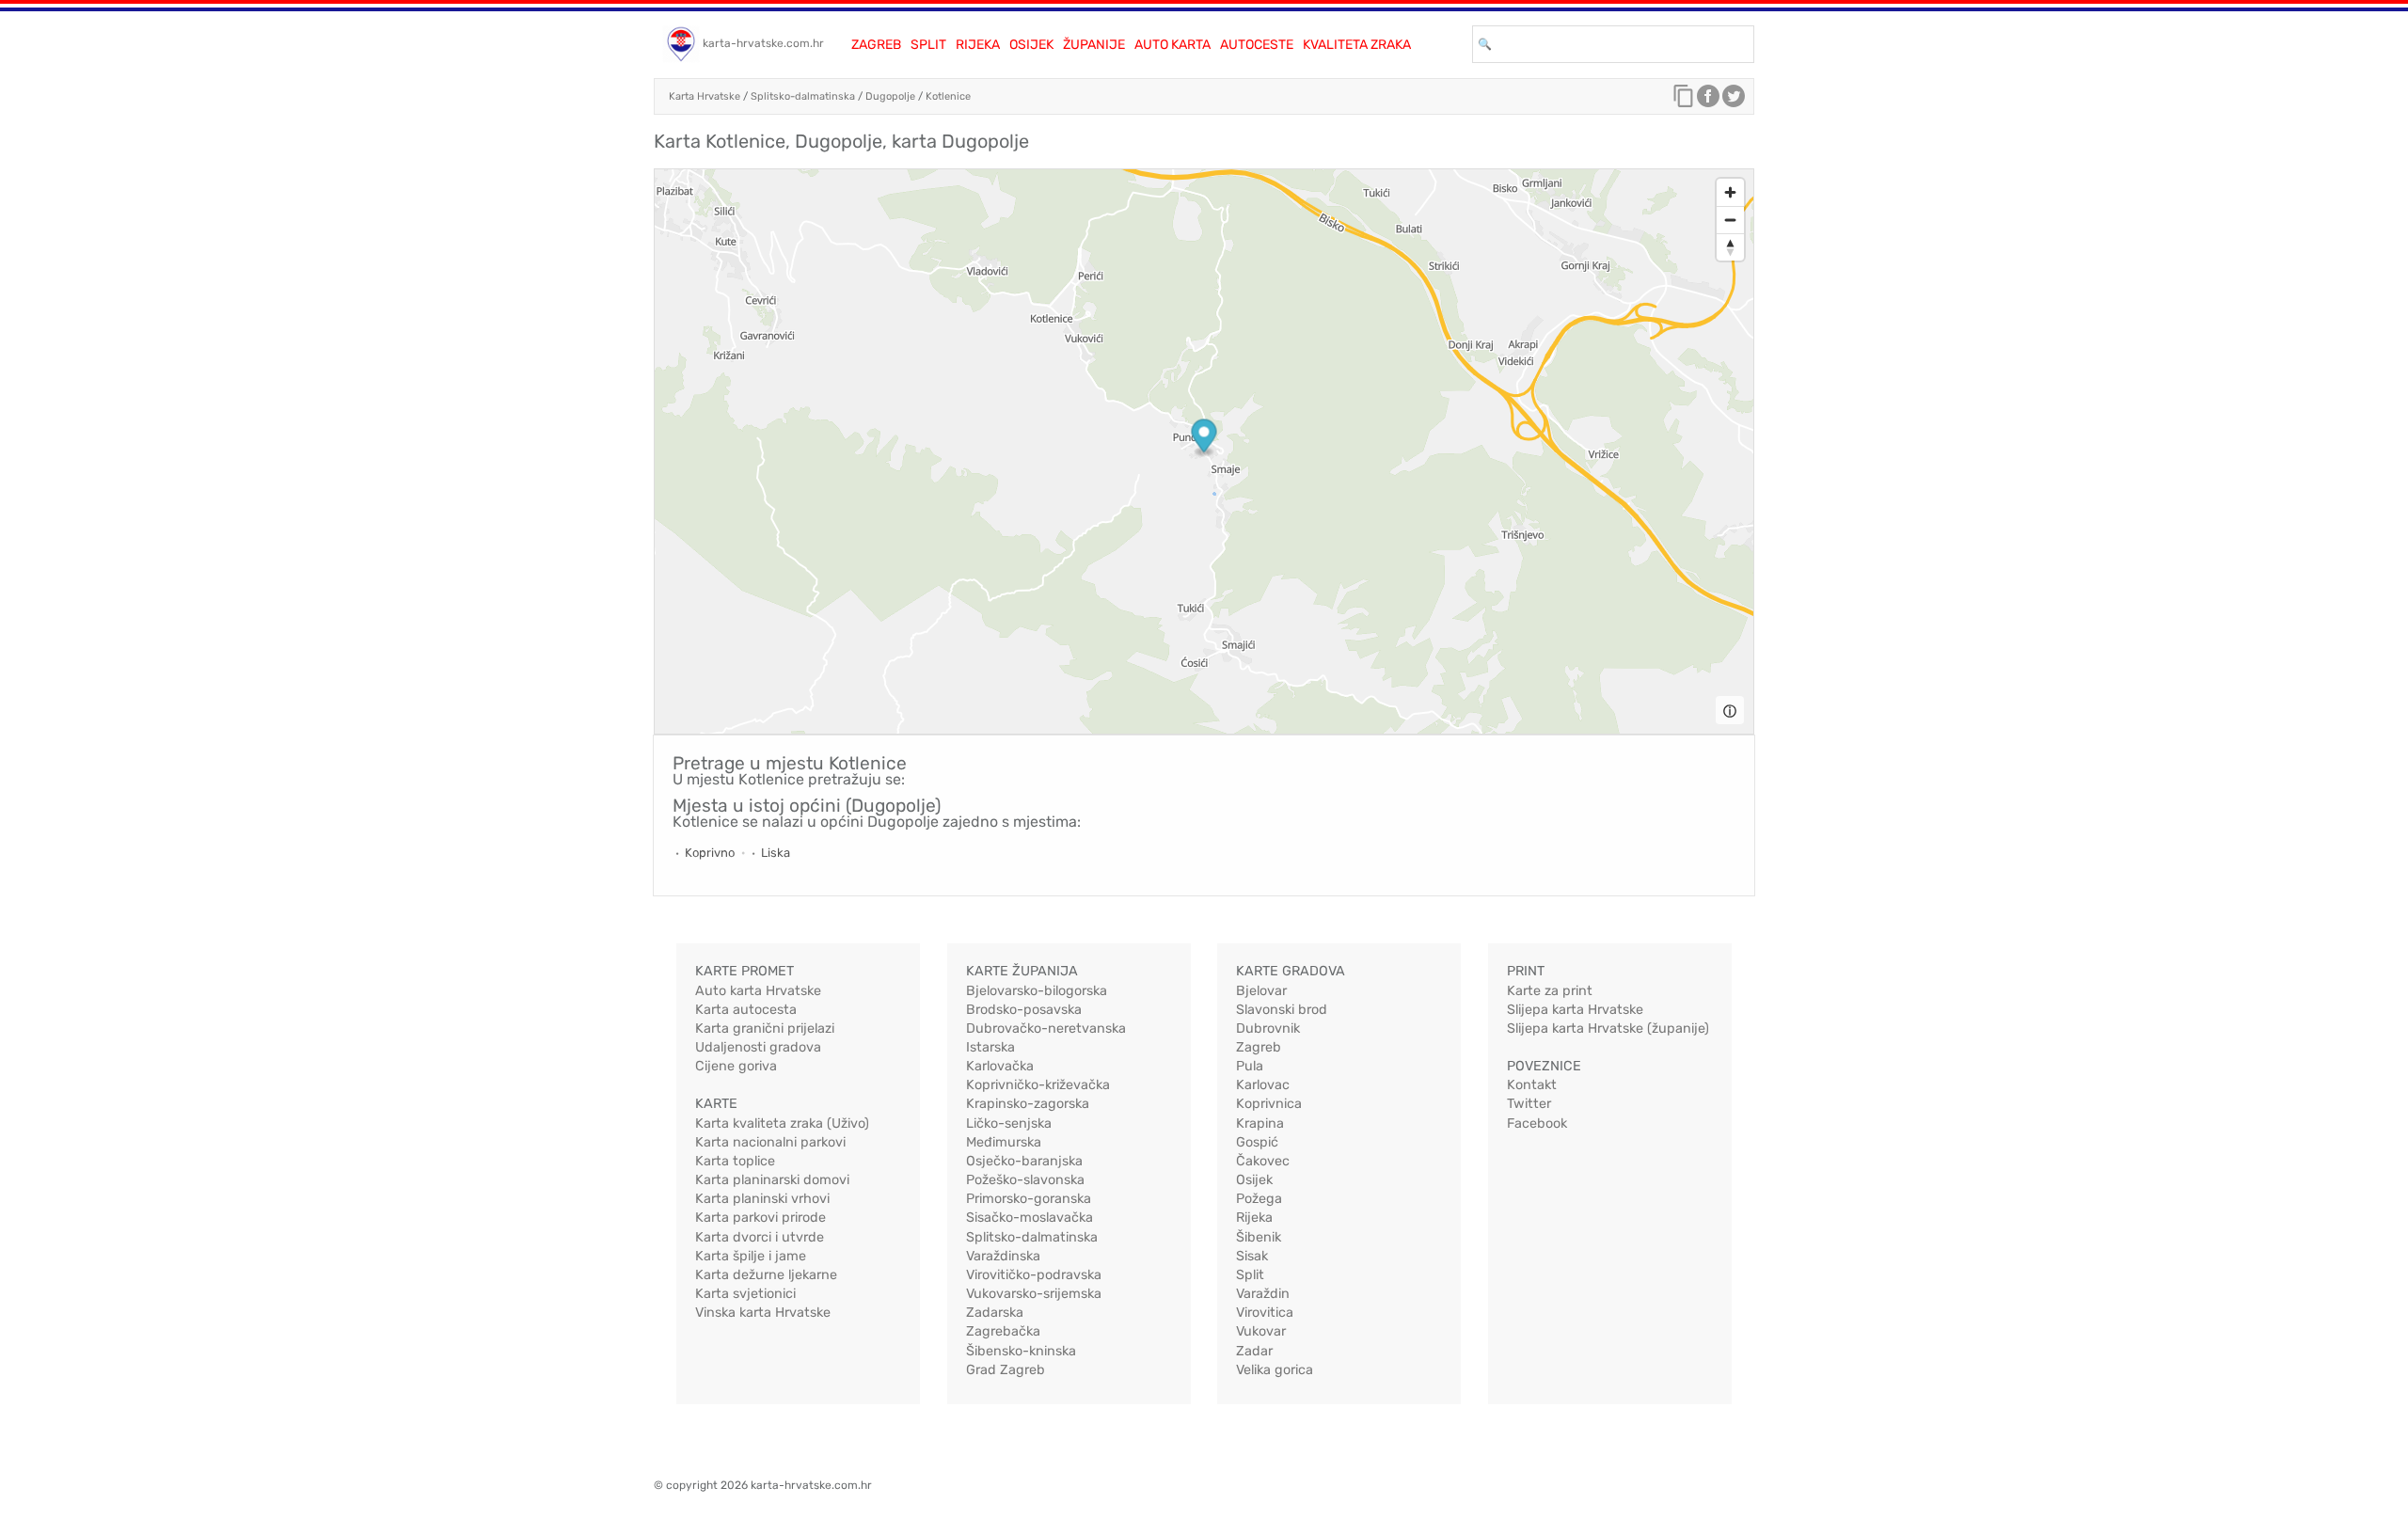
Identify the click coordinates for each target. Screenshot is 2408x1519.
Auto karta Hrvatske (758, 991)
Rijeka (978, 45)
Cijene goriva (736, 1066)
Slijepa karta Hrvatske (1575, 1010)
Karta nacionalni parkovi (770, 1142)
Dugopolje (890, 96)
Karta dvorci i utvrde (760, 1237)
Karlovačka (1000, 1066)
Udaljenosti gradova (758, 1047)
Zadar (1254, 1351)
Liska (776, 853)
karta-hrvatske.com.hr (763, 43)
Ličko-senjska (1009, 1123)
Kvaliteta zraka (1357, 45)
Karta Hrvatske (705, 96)
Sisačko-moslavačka (1030, 1218)
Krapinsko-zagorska (1028, 1104)
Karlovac (1263, 1085)
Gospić (1257, 1142)
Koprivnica (1269, 1104)
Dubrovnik (1268, 1028)
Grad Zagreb (1006, 1370)
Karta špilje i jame (751, 1256)
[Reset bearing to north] (1730, 247)
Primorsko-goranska (1029, 1199)
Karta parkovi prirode (760, 1218)
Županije (1094, 45)
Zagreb (876, 45)
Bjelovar (1261, 991)
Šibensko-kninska (1021, 1351)
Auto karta (1172, 45)
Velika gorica (1275, 1370)
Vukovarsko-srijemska (1034, 1294)
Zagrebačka (1003, 1331)
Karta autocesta (746, 1010)
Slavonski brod (1282, 1010)
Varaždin (1263, 1294)
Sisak (1252, 1256)
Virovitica (1265, 1313)
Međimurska (1004, 1142)
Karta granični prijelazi (765, 1028)
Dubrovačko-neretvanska (1046, 1028)
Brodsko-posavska (1024, 1010)
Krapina (1260, 1123)
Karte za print (1550, 991)
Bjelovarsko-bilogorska (1037, 991)
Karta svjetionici (745, 1294)
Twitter (1529, 1104)
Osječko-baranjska (1024, 1161)
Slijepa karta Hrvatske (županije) (1608, 1028)
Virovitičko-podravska (1034, 1275)
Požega (1259, 1199)
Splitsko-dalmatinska (803, 96)
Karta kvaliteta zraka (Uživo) (782, 1123)
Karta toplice (735, 1161)
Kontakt (1532, 1085)
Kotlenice (948, 96)
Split (928, 45)
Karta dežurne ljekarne (766, 1275)
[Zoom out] (1730, 220)
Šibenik (1259, 1237)
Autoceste (1257, 45)
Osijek (1031, 45)
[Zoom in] (1730, 192)
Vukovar (1261, 1331)
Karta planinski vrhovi (762, 1199)
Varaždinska (1003, 1256)
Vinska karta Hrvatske (763, 1313)
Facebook (1537, 1123)
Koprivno (710, 853)
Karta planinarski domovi (772, 1180)
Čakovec (1263, 1161)
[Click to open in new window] (1708, 101)
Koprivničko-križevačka (1038, 1085)
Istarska (990, 1047)
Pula (1250, 1066)
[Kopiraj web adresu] (1684, 101)
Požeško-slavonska (1025, 1180)
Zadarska (995, 1313)
